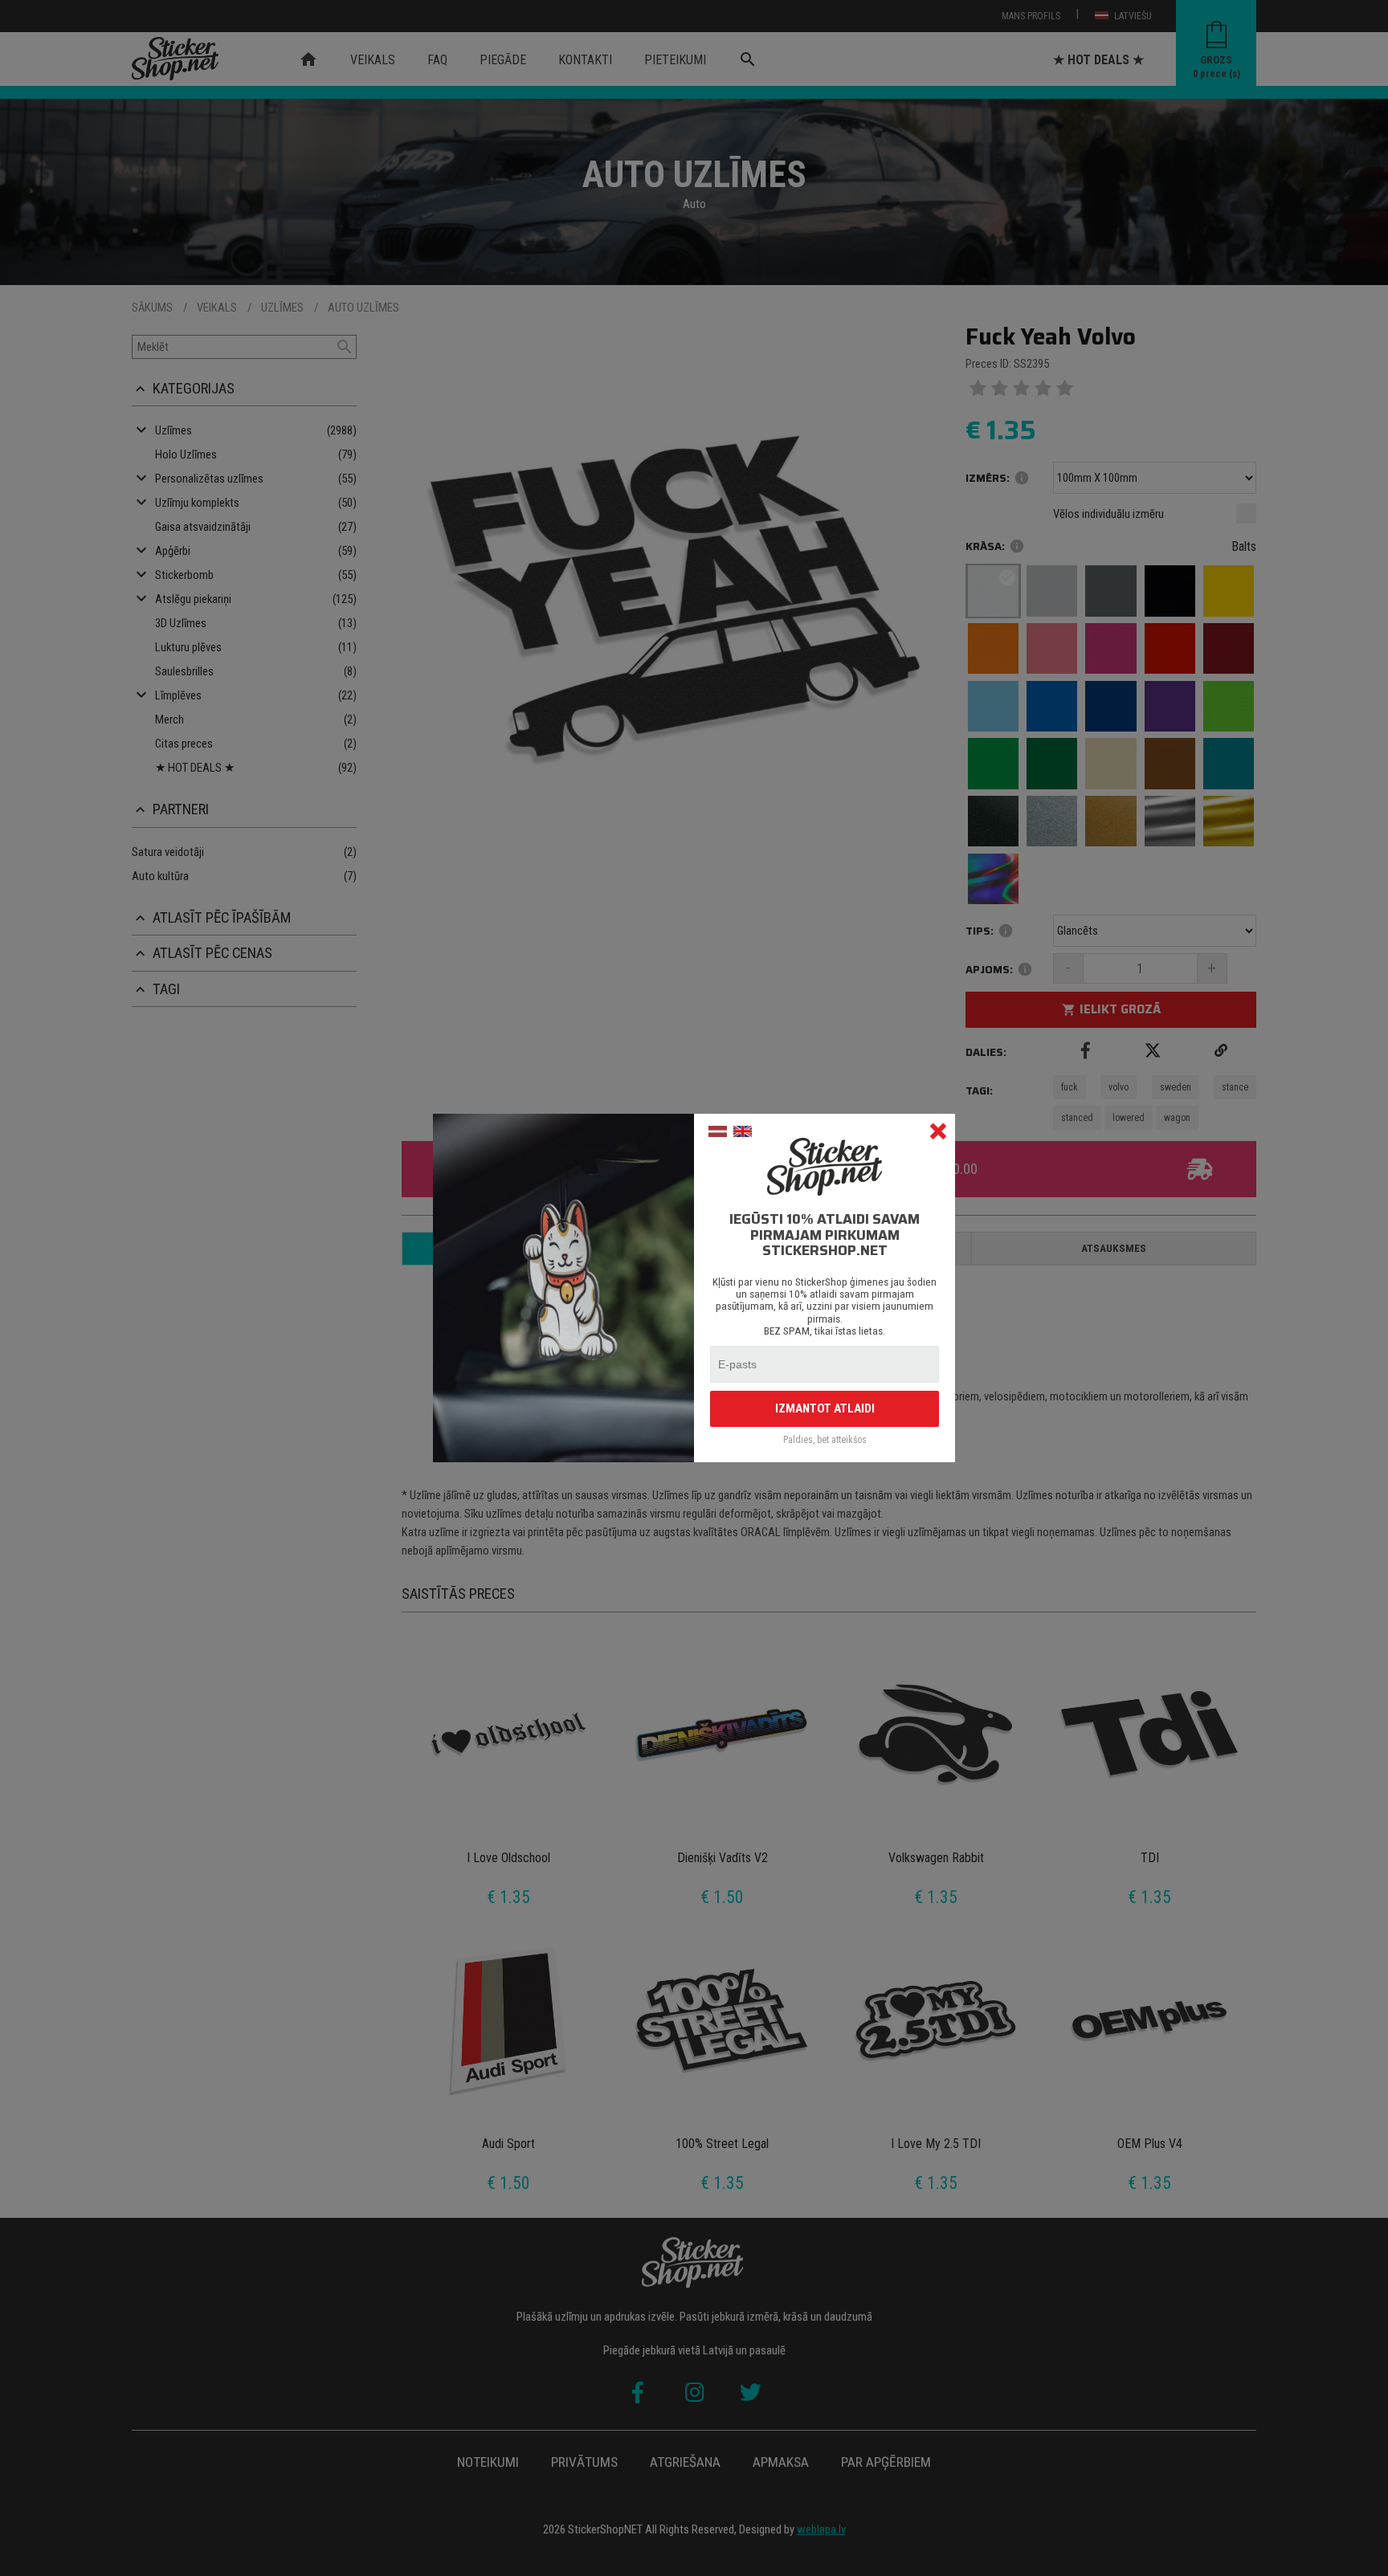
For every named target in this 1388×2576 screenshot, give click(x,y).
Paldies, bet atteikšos (825, 1440)
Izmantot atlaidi (825, 1408)
